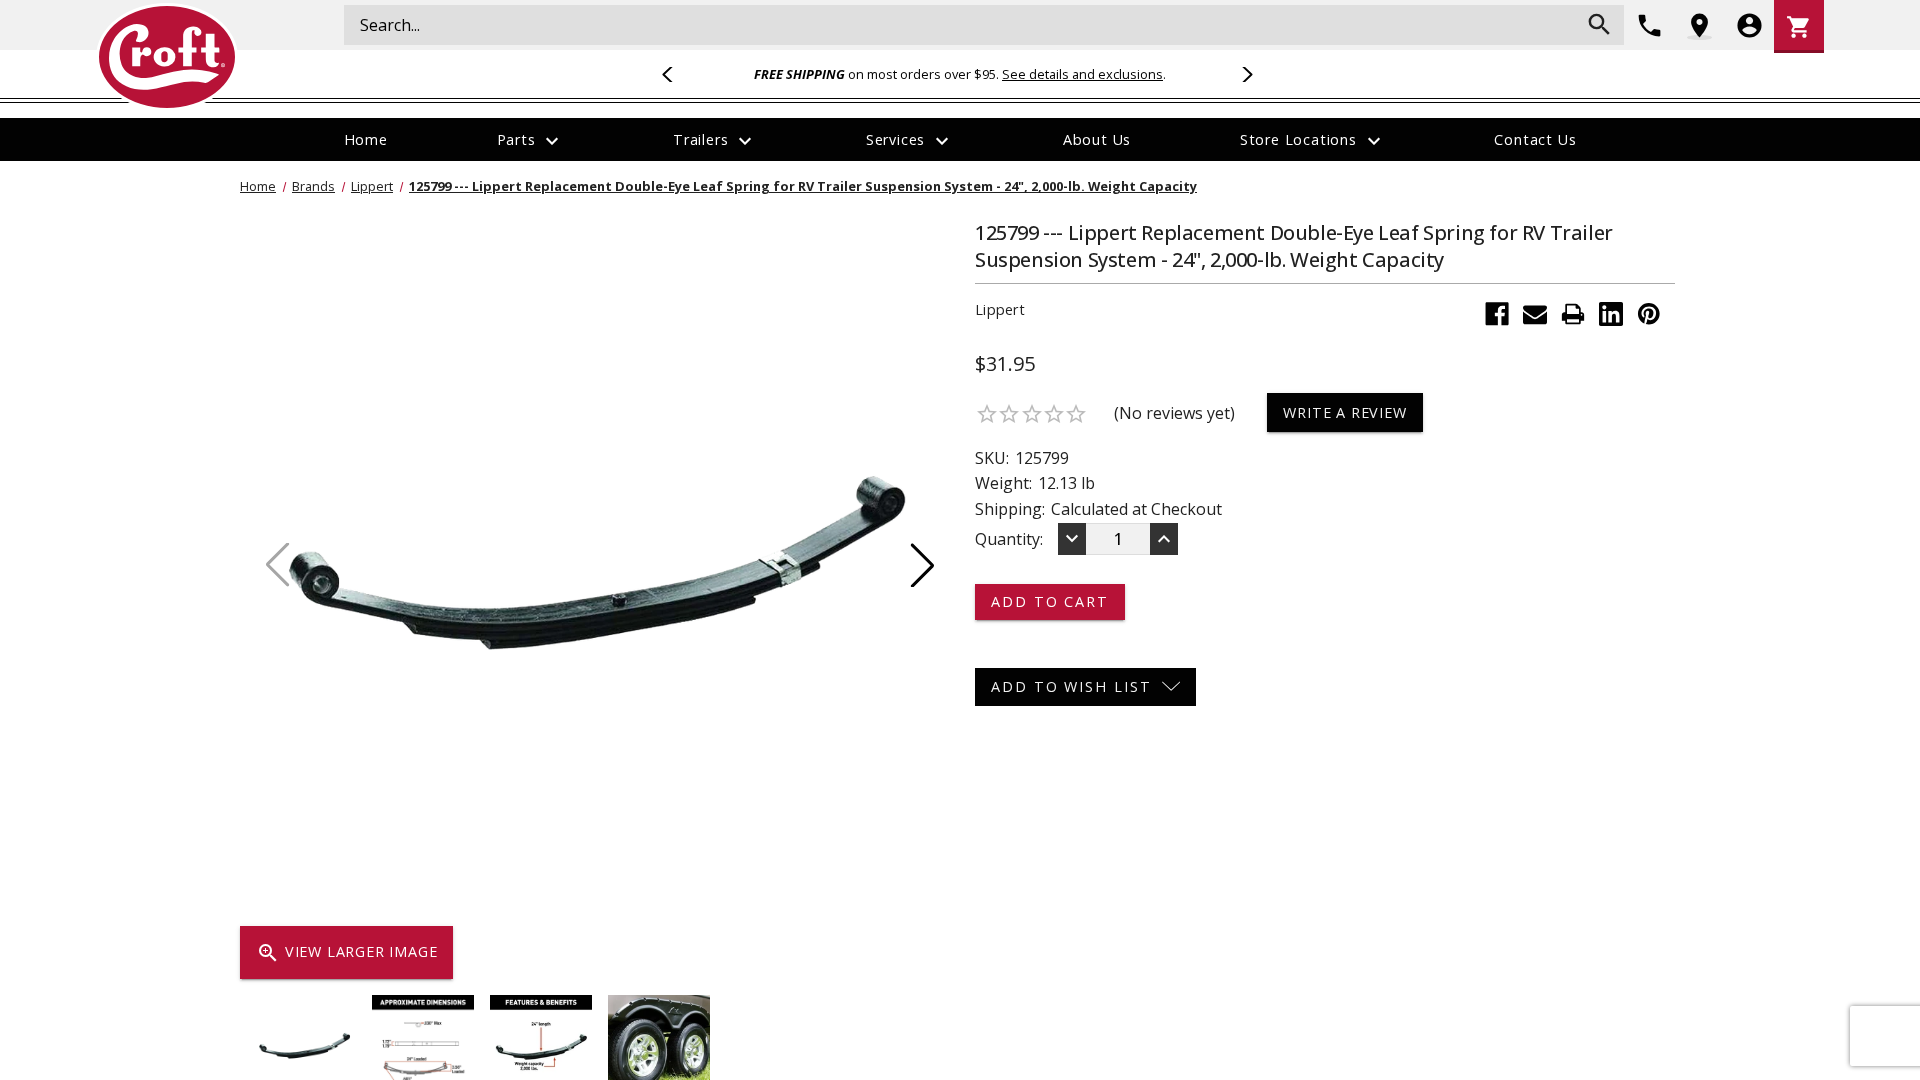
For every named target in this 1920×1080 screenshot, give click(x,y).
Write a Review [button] (1344, 412)
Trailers (715, 141)
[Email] (1535, 314)
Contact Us (1535, 139)
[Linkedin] (1611, 314)
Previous (676, 74)
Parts (531, 141)
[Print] (1573, 314)
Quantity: (1009, 539)
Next (1244, 74)
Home (366, 139)
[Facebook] (1497, 314)
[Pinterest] (1649, 314)
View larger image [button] (346, 953)
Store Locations (1313, 141)
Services (910, 141)
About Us (1097, 139)
